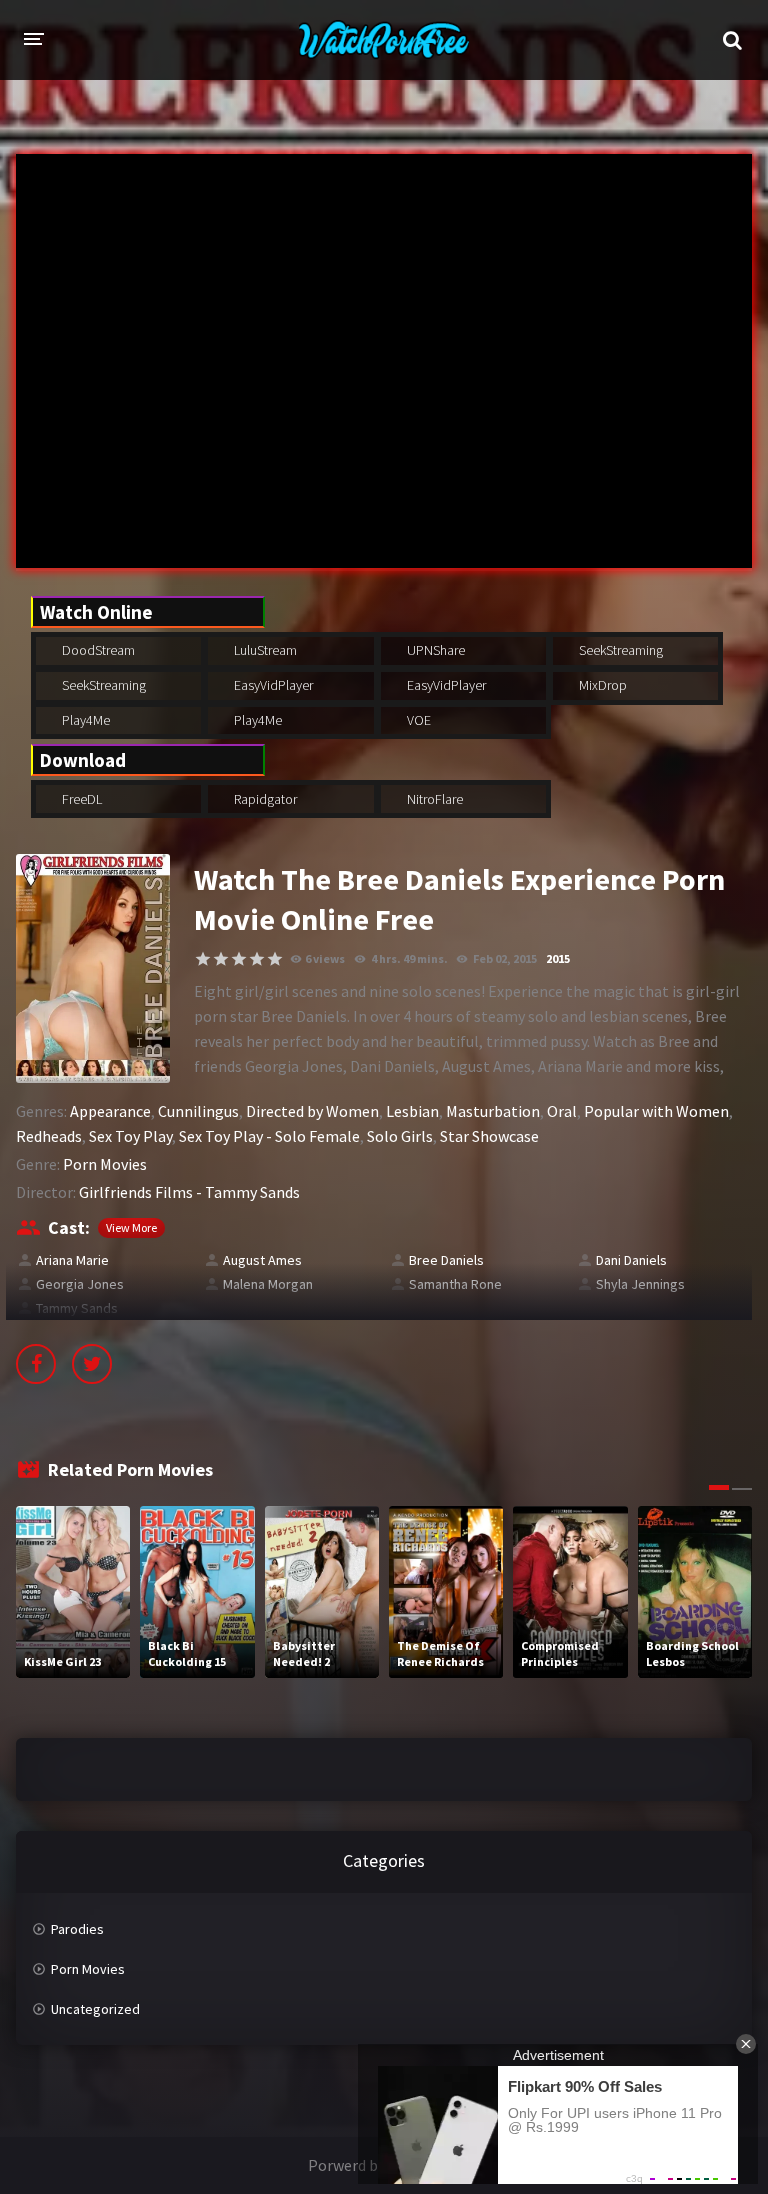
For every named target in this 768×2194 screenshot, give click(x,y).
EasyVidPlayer (272, 685)
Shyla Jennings (640, 1284)
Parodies (77, 1929)
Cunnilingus (198, 1111)
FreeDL (80, 799)
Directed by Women (312, 1111)
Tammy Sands (77, 1308)
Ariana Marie (72, 1260)
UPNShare (434, 650)
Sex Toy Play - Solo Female (269, 1136)
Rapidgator (264, 799)
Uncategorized (95, 2009)
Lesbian (412, 1111)
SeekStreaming (619, 650)
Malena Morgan (268, 1284)
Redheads (49, 1136)
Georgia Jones (80, 1284)
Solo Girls (400, 1136)
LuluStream (264, 650)
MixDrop (601, 685)
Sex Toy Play (130, 1136)
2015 (558, 958)
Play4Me (84, 720)
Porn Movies (105, 1164)
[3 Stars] (239, 959)
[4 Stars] (257, 959)
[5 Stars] (275, 959)
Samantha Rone (455, 1284)
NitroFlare (433, 799)
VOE (417, 720)
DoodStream (97, 650)
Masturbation (493, 1111)
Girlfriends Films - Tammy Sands (189, 1192)
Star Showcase (489, 1136)
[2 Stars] (221, 959)
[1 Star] (203, 959)
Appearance (110, 1111)
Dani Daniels (631, 1260)
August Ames (262, 1260)
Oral (562, 1111)
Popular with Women (656, 1111)
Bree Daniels (446, 1260)
